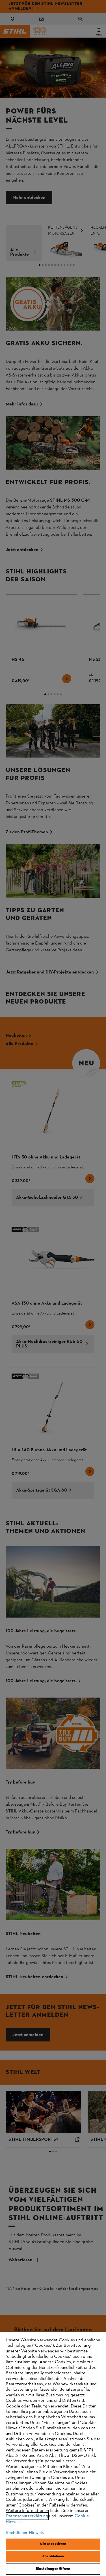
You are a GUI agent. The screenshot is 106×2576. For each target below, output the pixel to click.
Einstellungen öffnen (53, 2569)
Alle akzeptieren (53, 2544)
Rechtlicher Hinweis (25, 2533)
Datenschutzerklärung (27, 2516)
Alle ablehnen (53, 2556)
